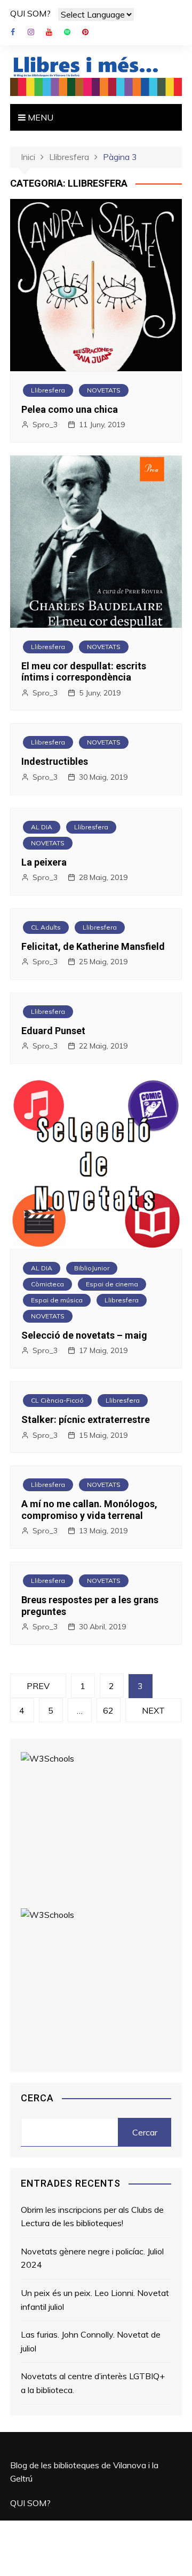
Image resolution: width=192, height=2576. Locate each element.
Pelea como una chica (70, 409)
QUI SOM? (30, 13)
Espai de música (57, 1300)
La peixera (44, 862)
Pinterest (85, 32)
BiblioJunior (92, 1268)
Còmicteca (47, 1284)
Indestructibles (55, 761)
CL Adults (46, 927)
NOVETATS (104, 390)
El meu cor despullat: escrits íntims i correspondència (84, 672)
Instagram (31, 32)
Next (153, 1710)
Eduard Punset (53, 1031)
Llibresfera (48, 390)
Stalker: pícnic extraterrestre (86, 1419)
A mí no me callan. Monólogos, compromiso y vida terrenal (89, 1510)
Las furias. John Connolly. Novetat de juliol (91, 2341)
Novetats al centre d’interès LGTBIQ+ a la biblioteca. (93, 2383)
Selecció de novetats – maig (84, 1335)
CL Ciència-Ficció (57, 1400)
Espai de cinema (112, 1284)
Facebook (13, 32)
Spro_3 (45, 425)
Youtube (49, 32)
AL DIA (42, 827)
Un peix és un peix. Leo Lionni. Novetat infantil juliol (95, 2300)
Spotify (67, 32)
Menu (39, 117)
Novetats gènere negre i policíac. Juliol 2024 (92, 2258)
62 (108, 1710)
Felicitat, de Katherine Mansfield (93, 946)
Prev (38, 1686)
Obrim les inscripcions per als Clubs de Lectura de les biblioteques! (92, 2217)
